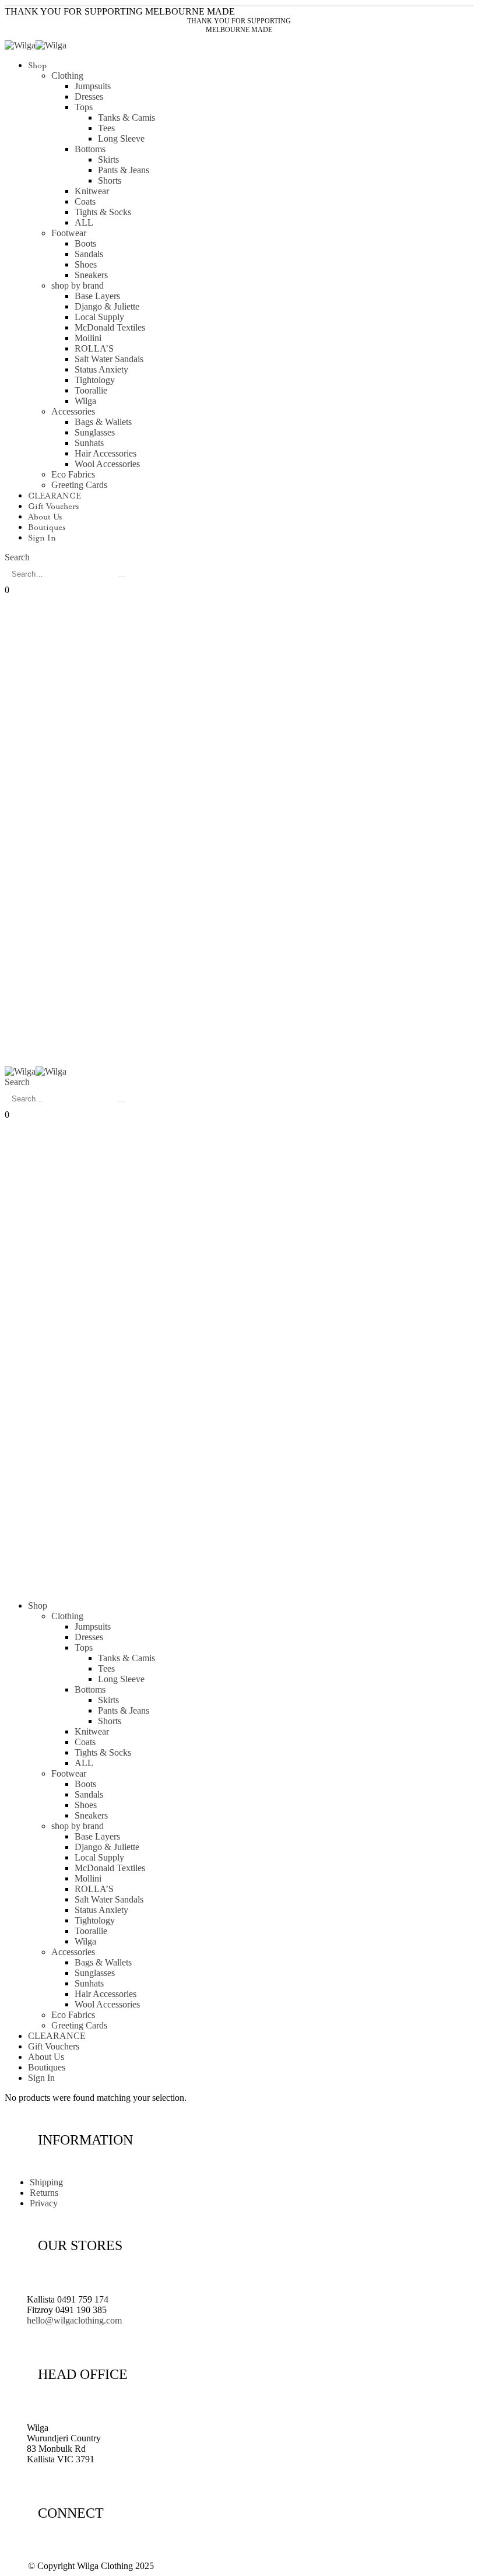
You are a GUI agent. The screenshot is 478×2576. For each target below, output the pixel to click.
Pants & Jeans (124, 170)
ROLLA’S (94, 348)
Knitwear (92, 191)
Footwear (69, 233)
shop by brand (78, 285)
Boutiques (47, 528)
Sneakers (91, 275)
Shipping (46, 2182)
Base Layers (97, 296)
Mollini (88, 338)
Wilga (85, 401)
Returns (44, 2193)
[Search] (122, 577)
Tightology (95, 380)
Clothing (67, 76)
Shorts (110, 180)
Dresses (89, 96)
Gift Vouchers (53, 507)
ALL (84, 222)
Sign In (42, 538)
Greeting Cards (79, 485)
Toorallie (91, 390)
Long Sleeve (121, 138)
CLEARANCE (55, 496)
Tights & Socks (103, 212)
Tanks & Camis (126, 117)
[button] (17, 557)
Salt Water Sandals (109, 359)
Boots (85, 243)
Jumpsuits (93, 86)
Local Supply (99, 317)
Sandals (89, 254)
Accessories (73, 411)
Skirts (108, 159)
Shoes (86, 264)
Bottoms (90, 149)
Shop (37, 66)
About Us (45, 517)
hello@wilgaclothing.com (74, 2320)
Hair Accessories (106, 453)
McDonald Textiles (110, 327)
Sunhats (89, 443)
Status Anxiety (101, 369)
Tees (106, 128)
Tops (84, 107)
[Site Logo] (36, 45)
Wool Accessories (107, 464)
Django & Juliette (107, 306)
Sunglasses (95, 432)
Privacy (44, 2203)
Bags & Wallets (103, 422)
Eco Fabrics (73, 474)
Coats (85, 201)
